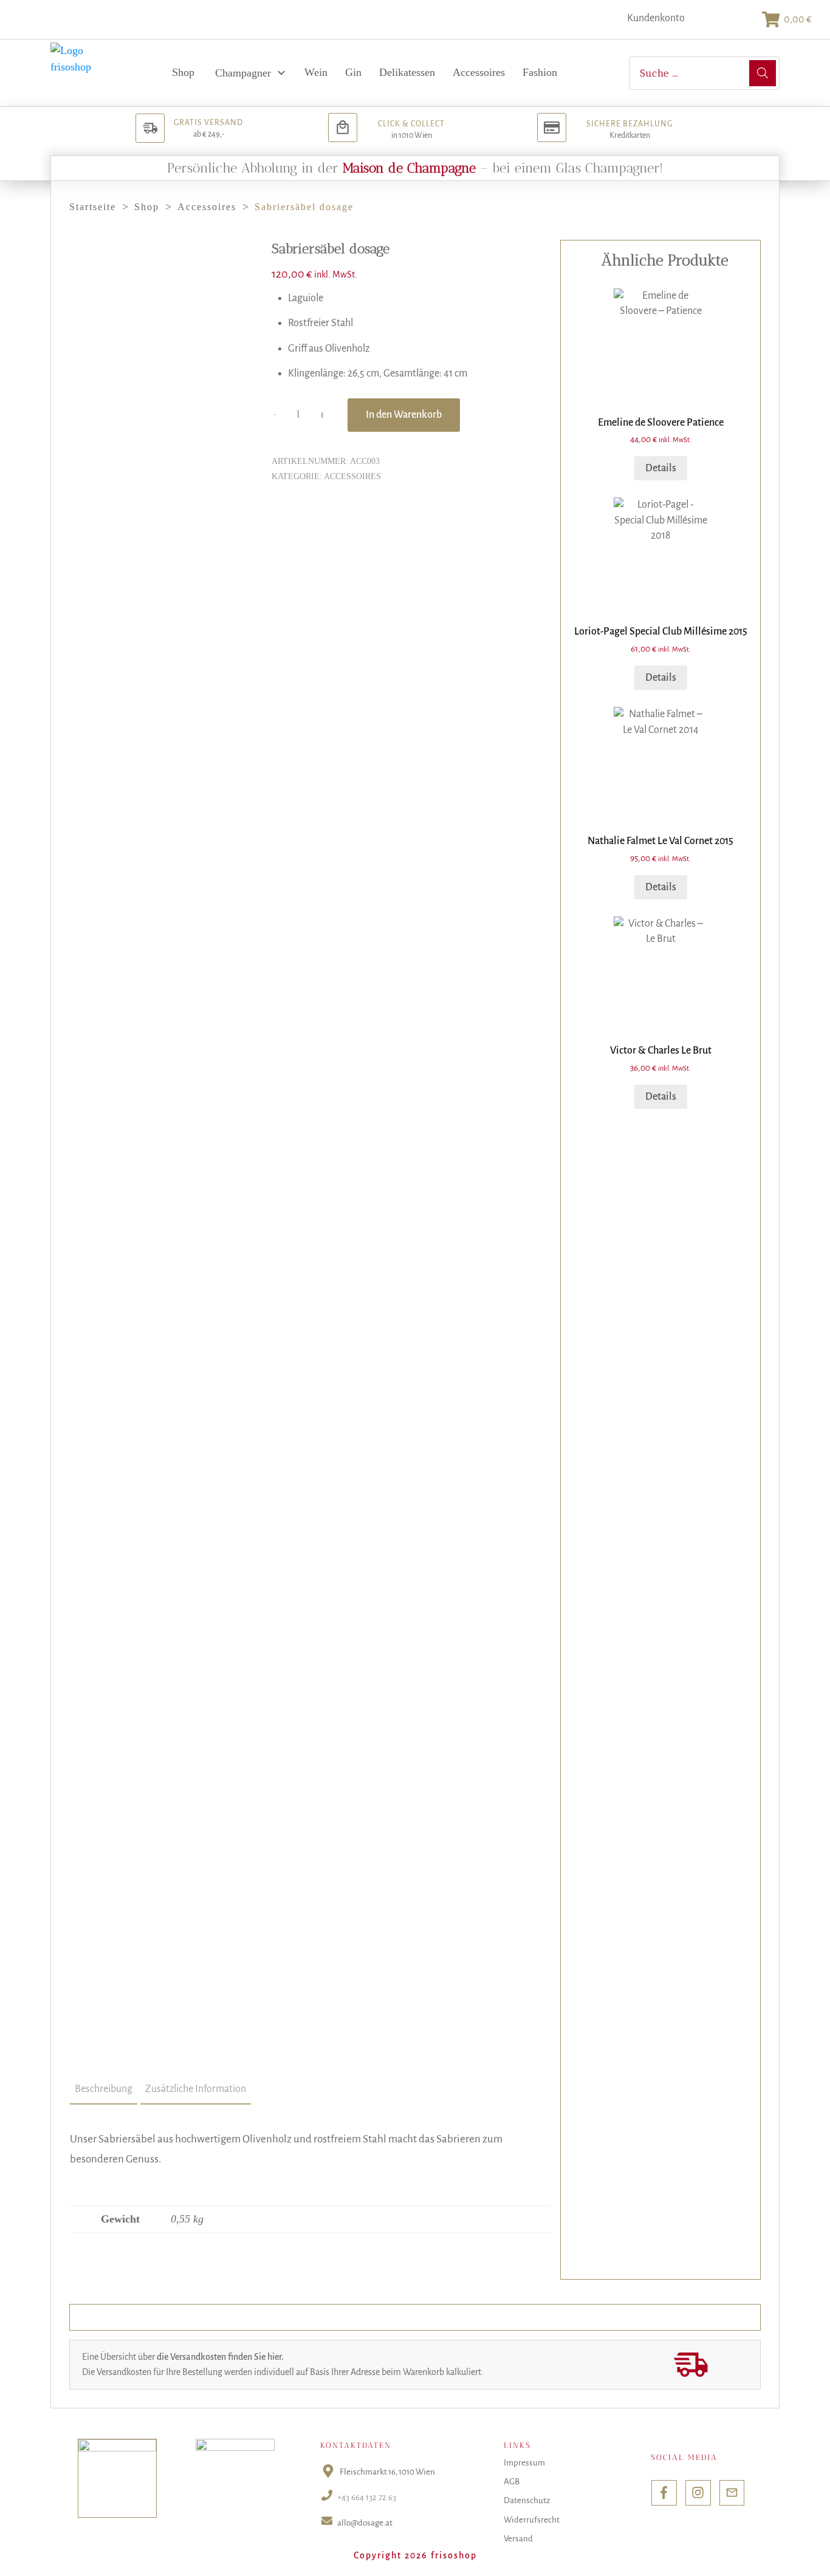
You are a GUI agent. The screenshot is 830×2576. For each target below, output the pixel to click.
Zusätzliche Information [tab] (196, 2089)
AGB (512, 2482)
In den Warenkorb (404, 415)
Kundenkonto (656, 18)
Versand (518, 2539)
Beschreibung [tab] (104, 2089)
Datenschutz (527, 2500)
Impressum (524, 2463)
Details (661, 468)
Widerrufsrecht (532, 2520)
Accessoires (352, 476)
